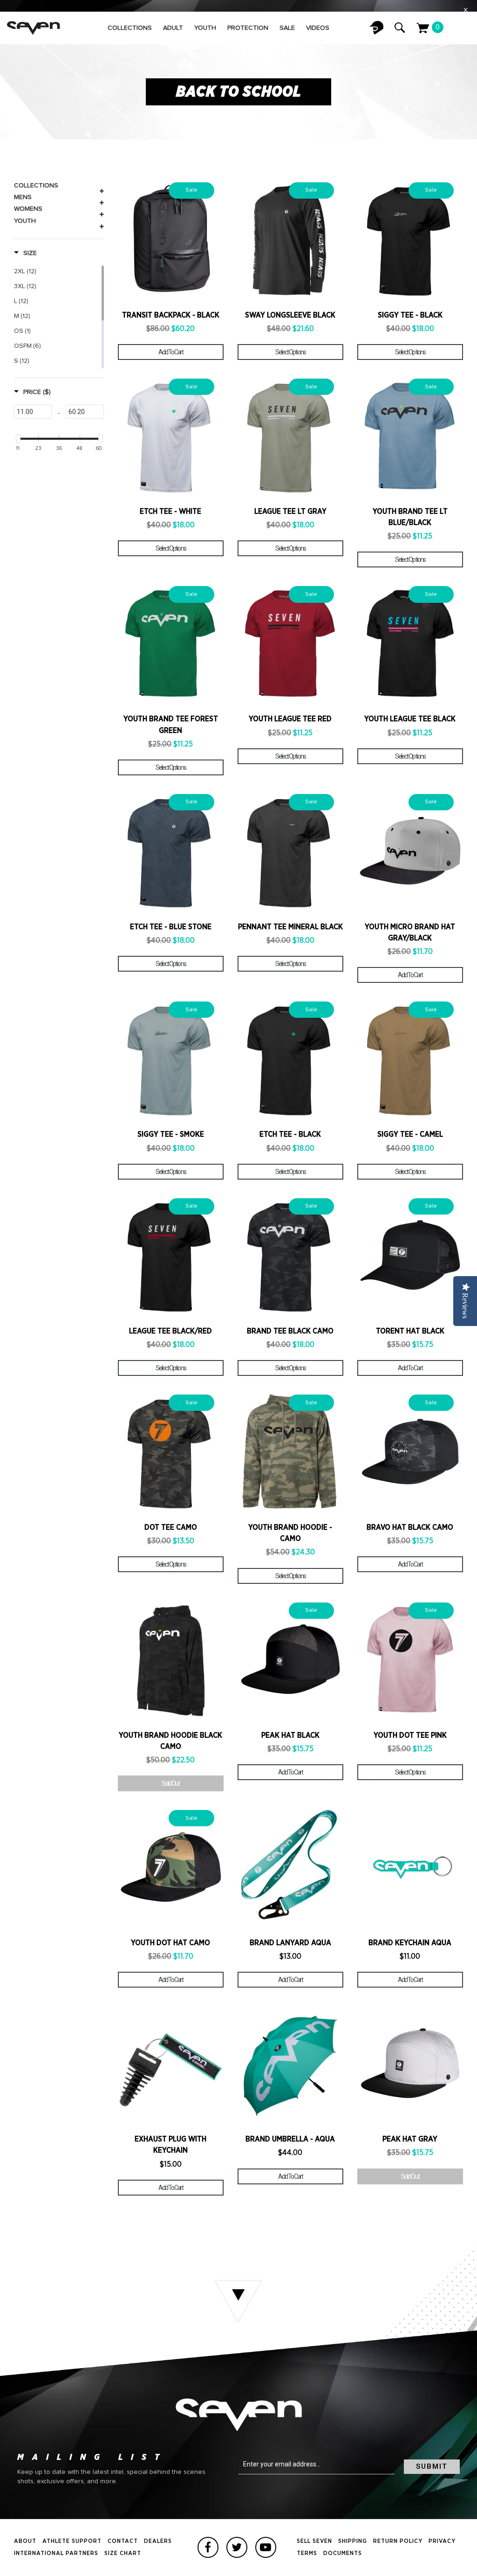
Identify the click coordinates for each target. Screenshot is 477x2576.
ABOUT (25, 2541)
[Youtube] (266, 2547)
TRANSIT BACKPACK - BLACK (171, 315)
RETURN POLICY (398, 2541)
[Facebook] (208, 2547)
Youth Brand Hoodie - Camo (290, 1533)
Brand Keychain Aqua (410, 1943)
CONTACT (123, 2541)
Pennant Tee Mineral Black (290, 927)
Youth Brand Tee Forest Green (171, 725)
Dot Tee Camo (171, 1527)
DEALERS (158, 2541)
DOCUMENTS (343, 2553)
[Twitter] (237, 2547)
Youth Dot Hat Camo (170, 1943)
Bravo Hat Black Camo (410, 1527)
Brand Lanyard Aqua (290, 1943)
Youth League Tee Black (410, 719)
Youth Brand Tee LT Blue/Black (410, 517)
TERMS (307, 2553)
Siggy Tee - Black (410, 315)
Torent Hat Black (410, 1331)
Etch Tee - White (170, 511)
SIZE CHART (123, 2553)
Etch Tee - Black (290, 1134)
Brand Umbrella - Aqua (290, 2139)
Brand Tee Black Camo (290, 1331)
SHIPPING (353, 2541)
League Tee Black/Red (170, 1331)
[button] (25, 253)
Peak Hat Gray (410, 2139)
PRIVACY (442, 2541)
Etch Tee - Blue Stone (171, 927)
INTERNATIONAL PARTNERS (56, 2553)
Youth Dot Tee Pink (410, 1735)
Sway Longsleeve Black (290, 315)
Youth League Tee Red (290, 719)
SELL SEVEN (314, 2541)
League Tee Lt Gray (290, 511)
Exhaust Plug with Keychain (170, 2145)
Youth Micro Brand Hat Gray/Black (410, 932)
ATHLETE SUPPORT (72, 2541)
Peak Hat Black (290, 1735)
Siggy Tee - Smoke (171, 1134)
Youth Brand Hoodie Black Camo (170, 1741)
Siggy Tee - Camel (410, 1134)
